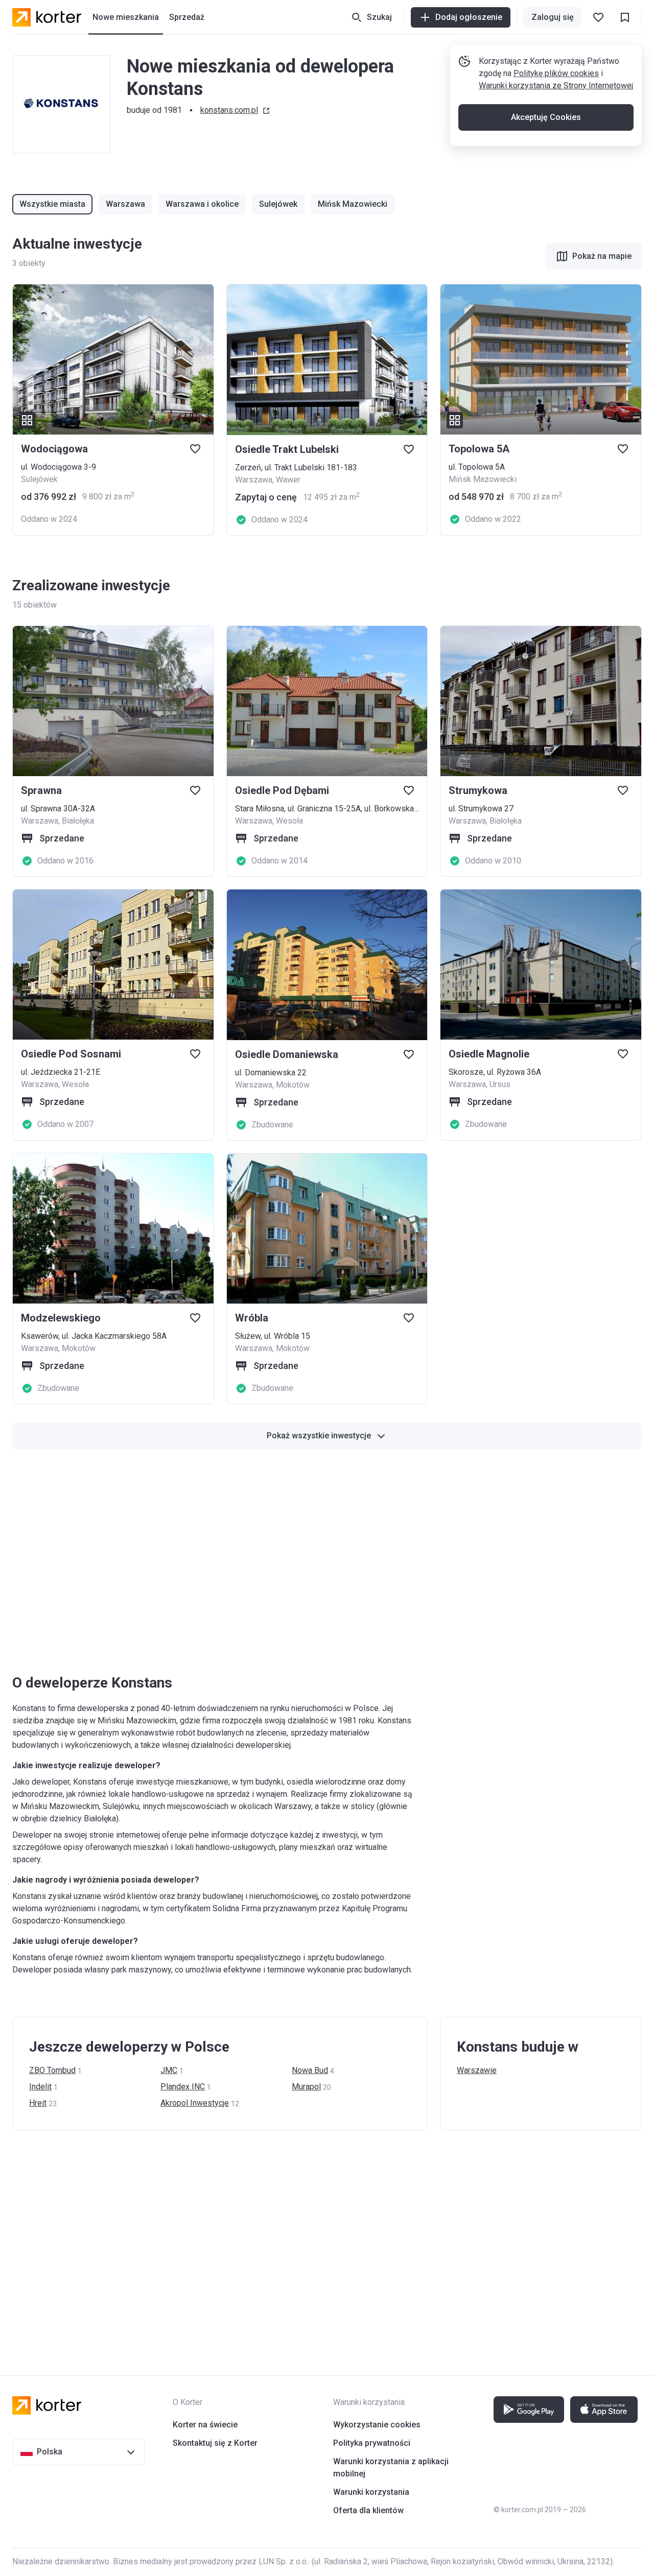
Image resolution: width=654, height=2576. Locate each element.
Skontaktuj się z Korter (215, 2443)
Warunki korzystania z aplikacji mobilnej (391, 2467)
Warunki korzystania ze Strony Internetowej (556, 86)
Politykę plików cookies (556, 73)
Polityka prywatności (372, 2443)
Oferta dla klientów (368, 2510)
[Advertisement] (319, 1561)
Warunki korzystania (371, 2492)
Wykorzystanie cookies (377, 2425)
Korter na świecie (205, 2425)
